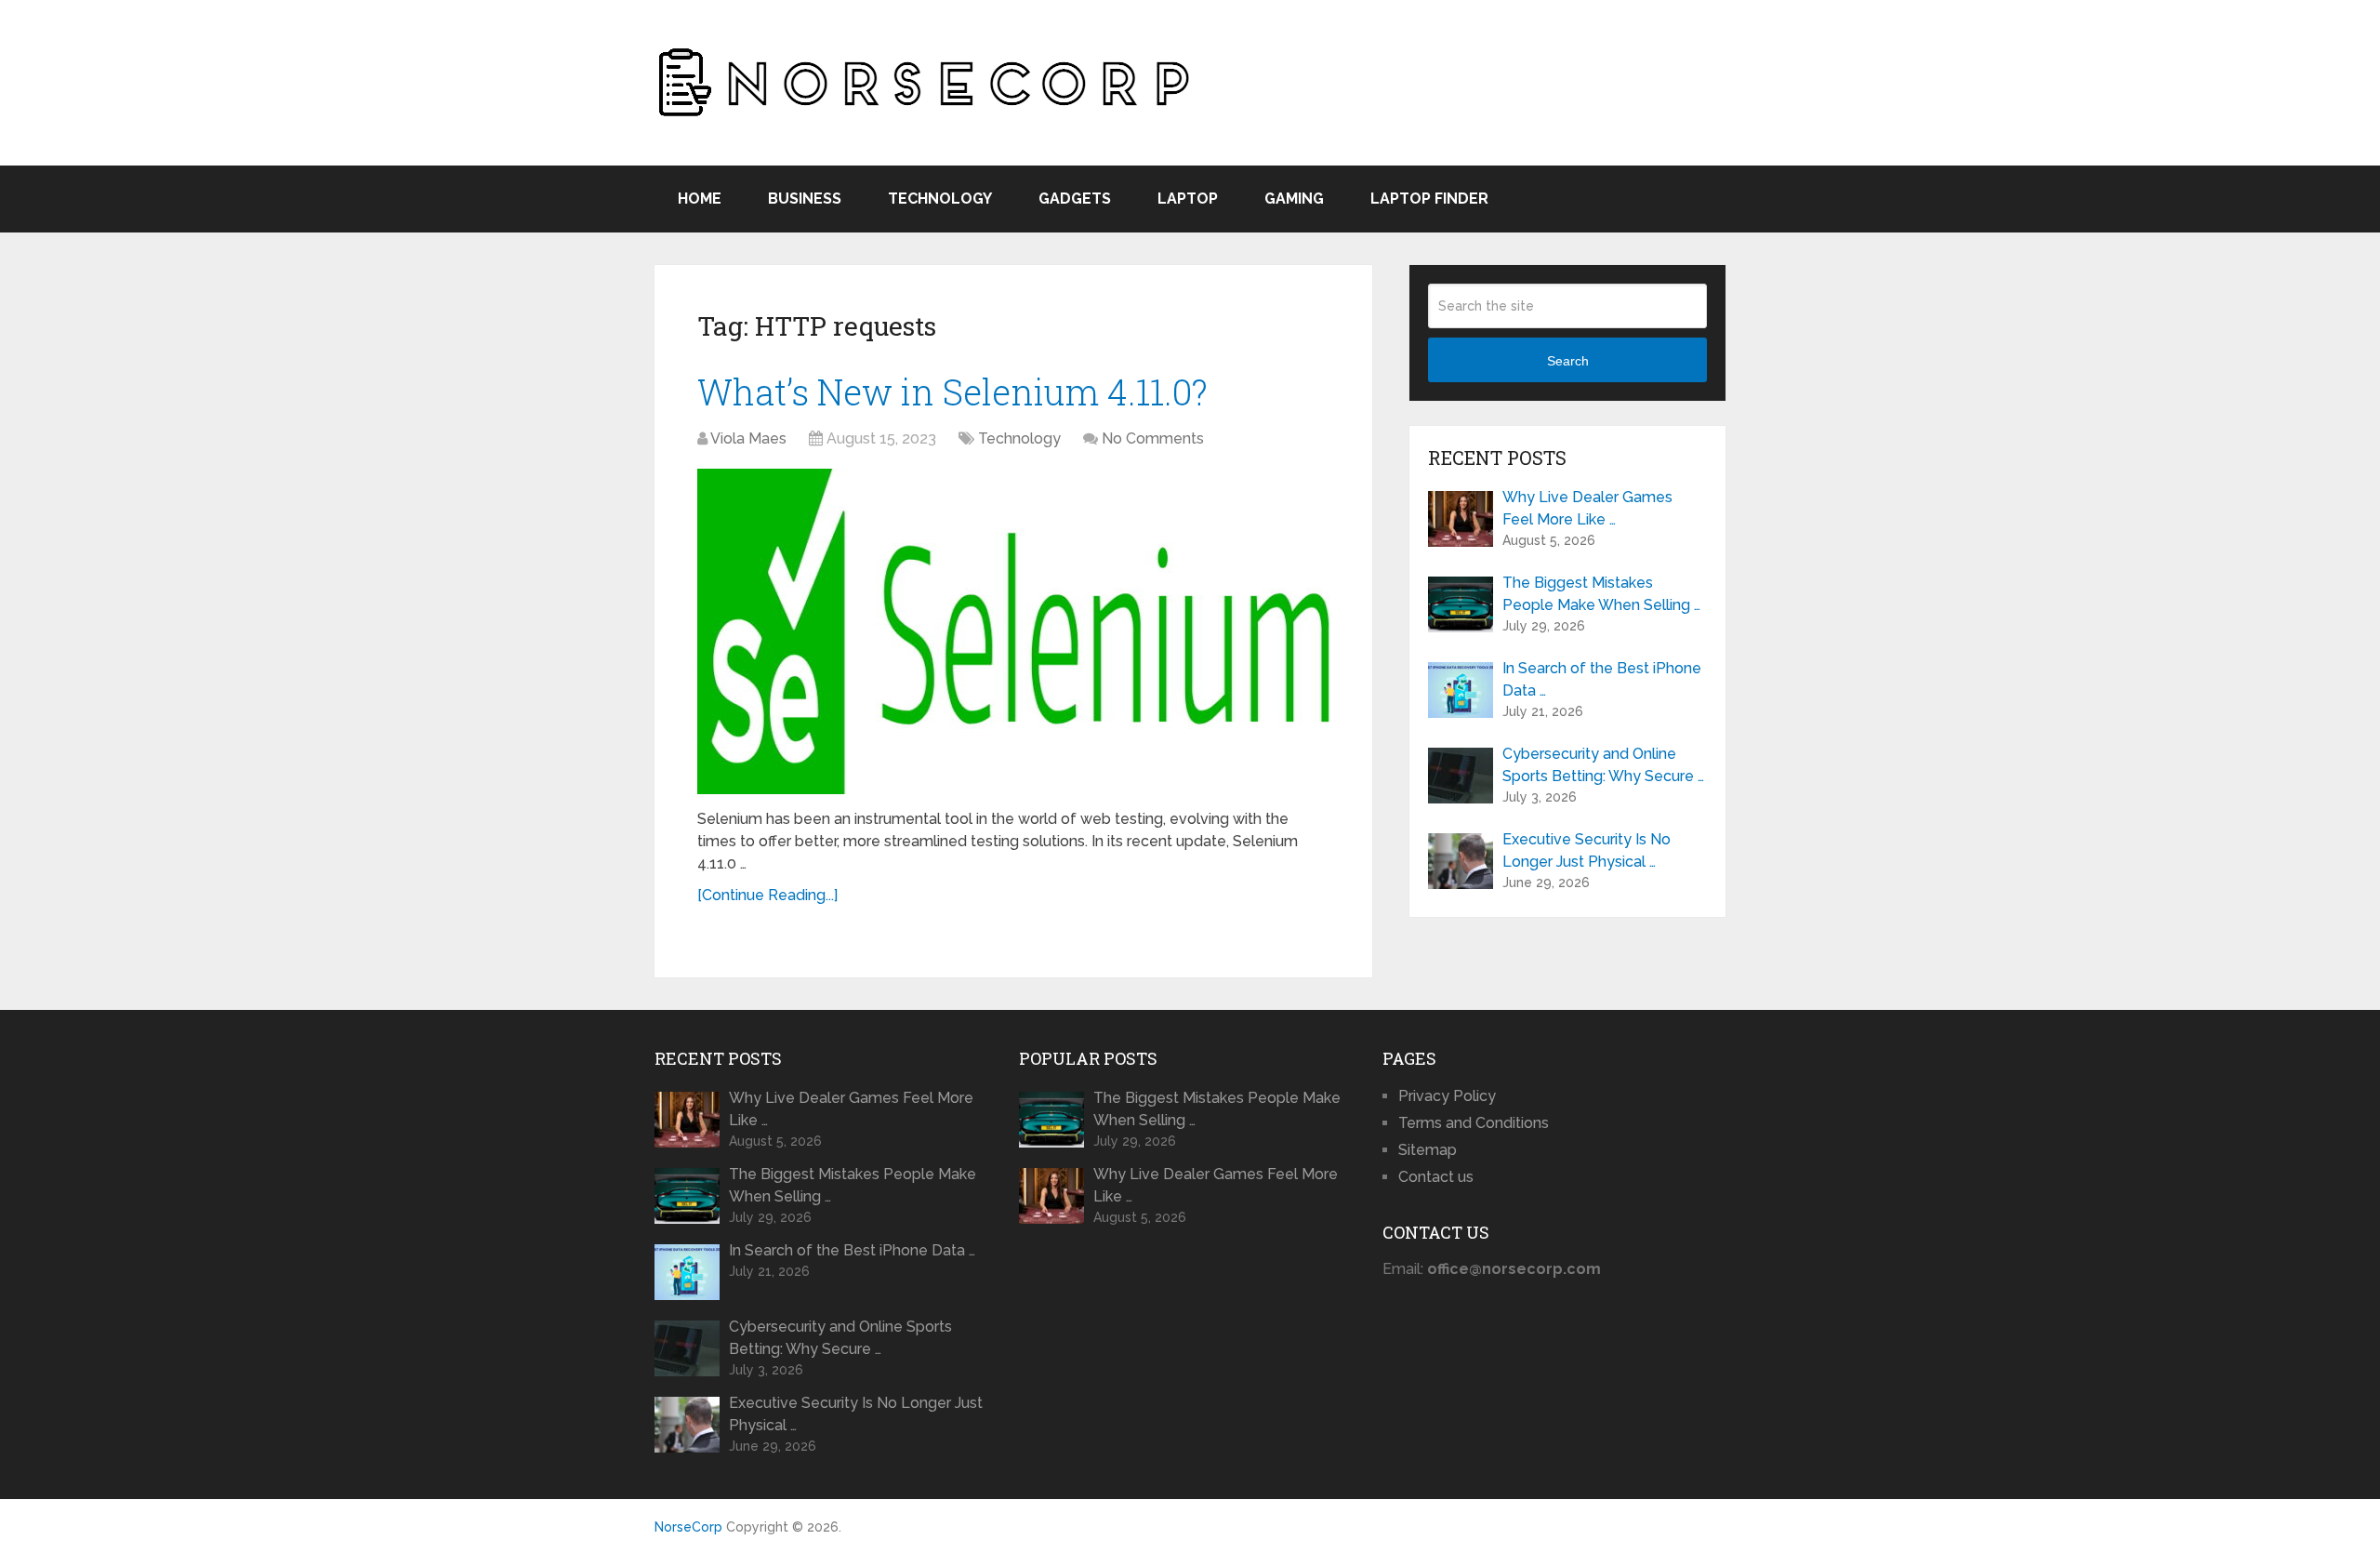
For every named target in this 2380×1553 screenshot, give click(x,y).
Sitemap (1428, 1150)
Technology (940, 199)
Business (805, 199)
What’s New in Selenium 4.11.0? (952, 392)
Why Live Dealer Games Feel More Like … (1587, 508)
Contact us (1436, 1177)
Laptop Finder (1429, 199)
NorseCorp (688, 1527)
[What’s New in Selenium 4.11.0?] (1013, 631)
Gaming (1294, 199)
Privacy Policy (1447, 1096)
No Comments (1153, 438)
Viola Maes (748, 438)
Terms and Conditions (1474, 1123)
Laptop (1188, 199)
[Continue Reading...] (767, 895)
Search (1568, 361)
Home (700, 199)
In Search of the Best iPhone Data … (1602, 679)
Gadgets (1075, 199)
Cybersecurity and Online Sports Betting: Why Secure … (1603, 765)
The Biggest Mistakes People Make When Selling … (1601, 594)
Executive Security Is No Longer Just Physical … (1587, 850)
